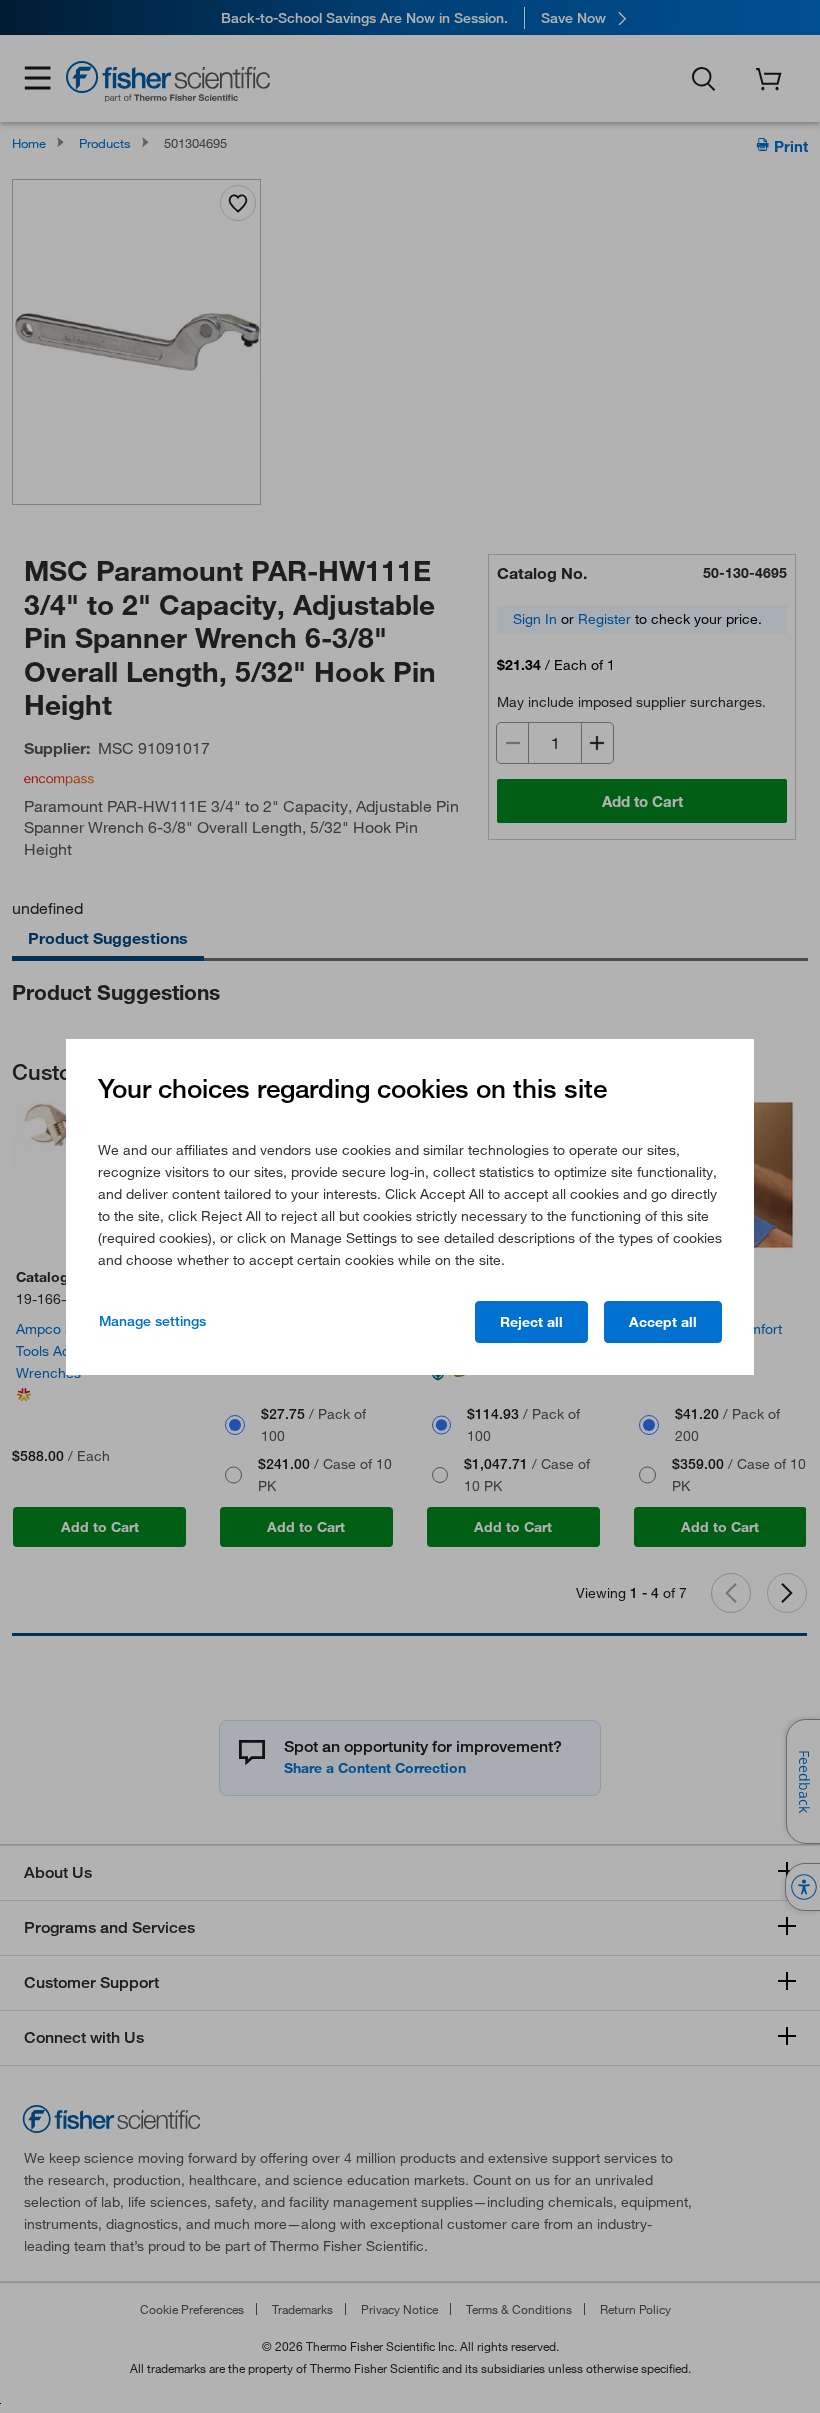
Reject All (531, 1322)
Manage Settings (152, 1321)
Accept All (663, 1322)
